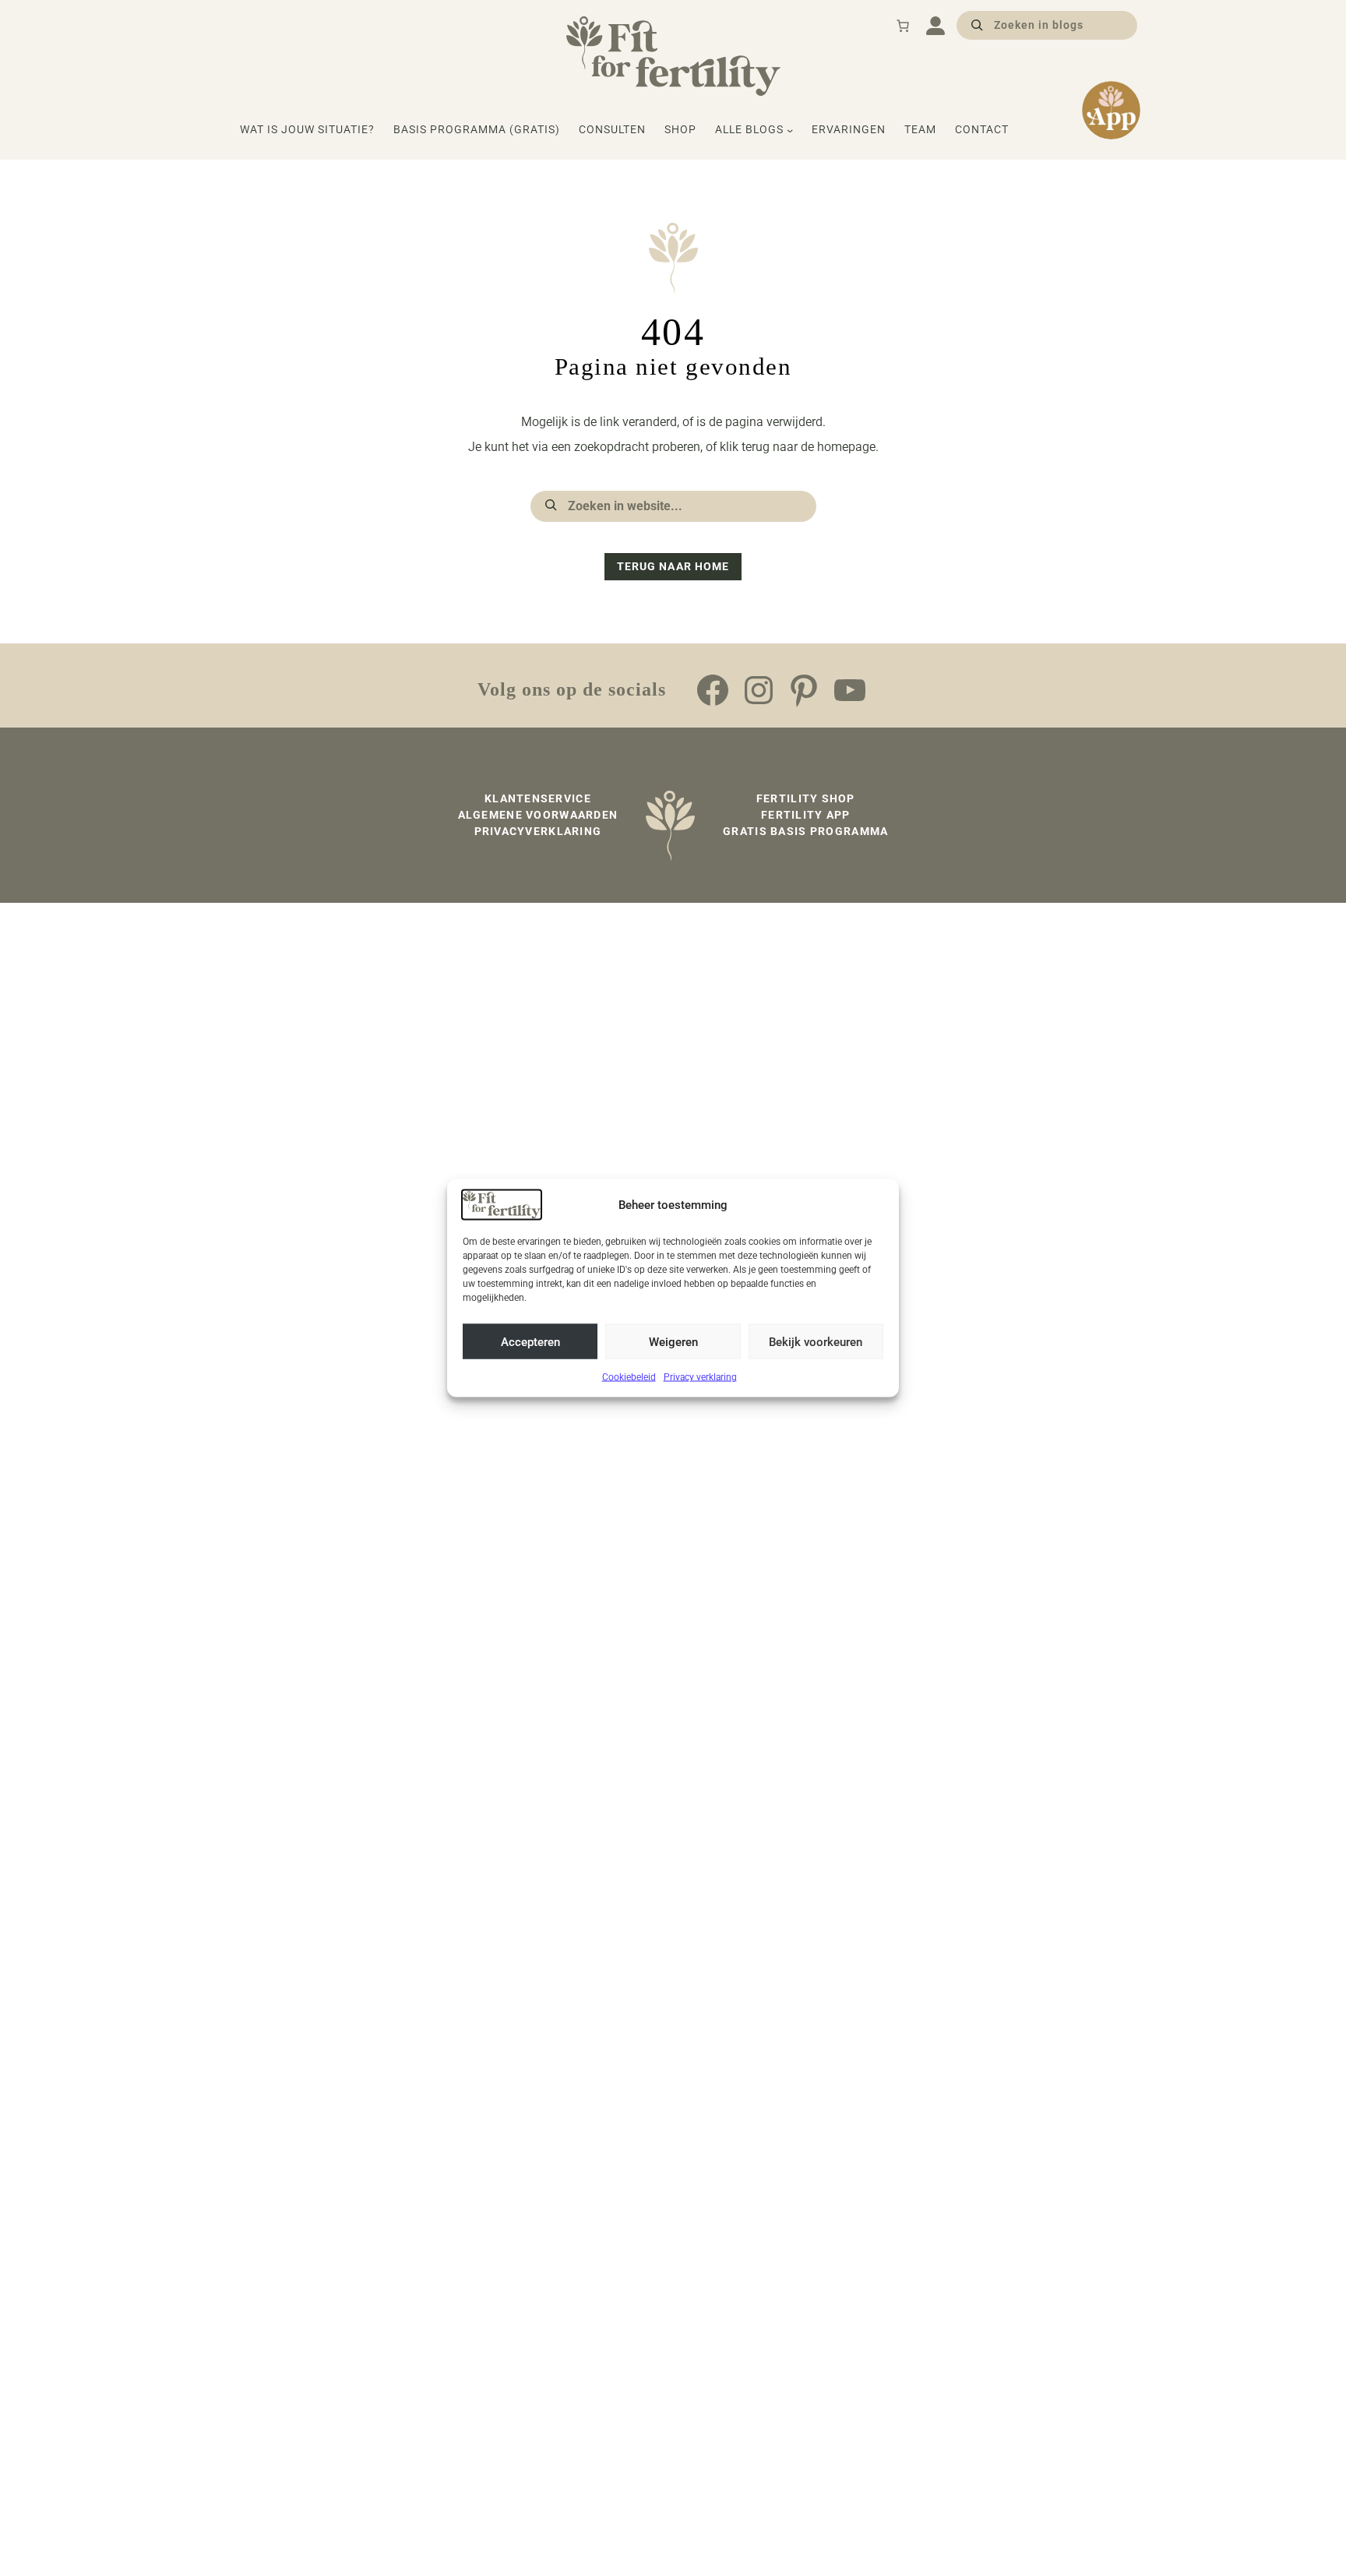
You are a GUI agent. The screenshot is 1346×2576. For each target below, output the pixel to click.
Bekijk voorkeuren (816, 1341)
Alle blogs (749, 129)
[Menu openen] (936, 26)
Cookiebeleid (629, 1377)
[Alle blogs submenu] (790, 130)
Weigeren (673, 1341)
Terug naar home (673, 566)
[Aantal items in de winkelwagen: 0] (903, 26)
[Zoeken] (977, 24)
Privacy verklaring (700, 1377)
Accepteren (530, 1341)
